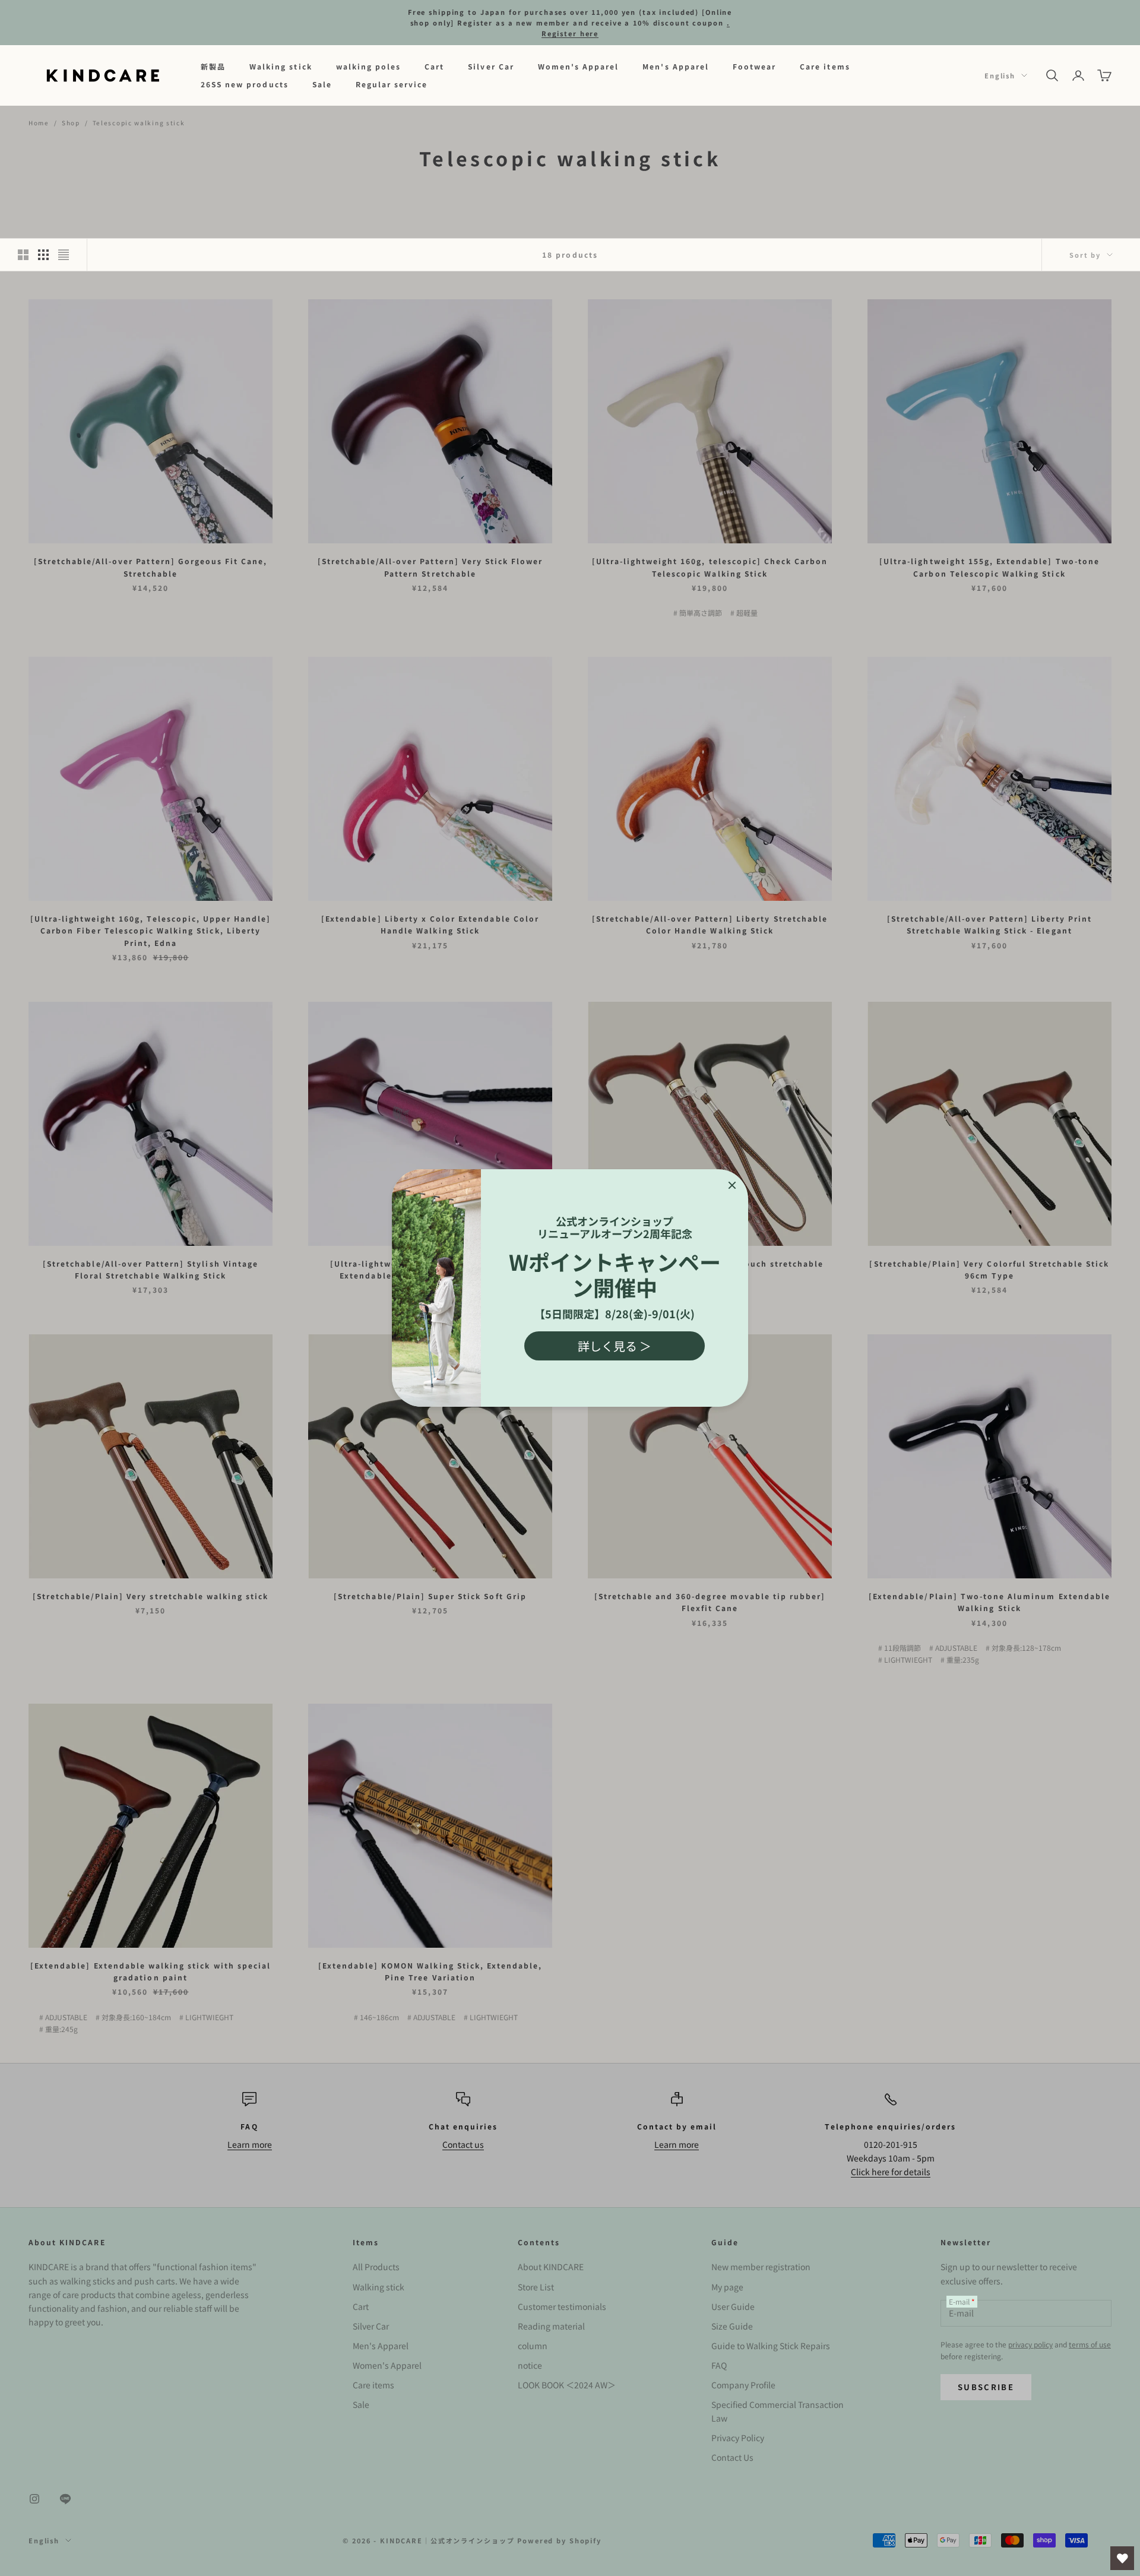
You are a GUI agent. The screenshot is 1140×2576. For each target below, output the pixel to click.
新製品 (213, 66)
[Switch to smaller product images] (43, 255)
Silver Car (491, 66)
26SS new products (245, 84)
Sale (322, 84)
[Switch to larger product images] (23, 255)
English (1000, 75)
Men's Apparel (676, 66)
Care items (825, 66)
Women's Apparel (579, 66)
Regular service (392, 84)
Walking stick (281, 66)
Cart (434, 66)
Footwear (754, 66)
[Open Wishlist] (1122, 2558)
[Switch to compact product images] (64, 255)
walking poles (369, 66)
